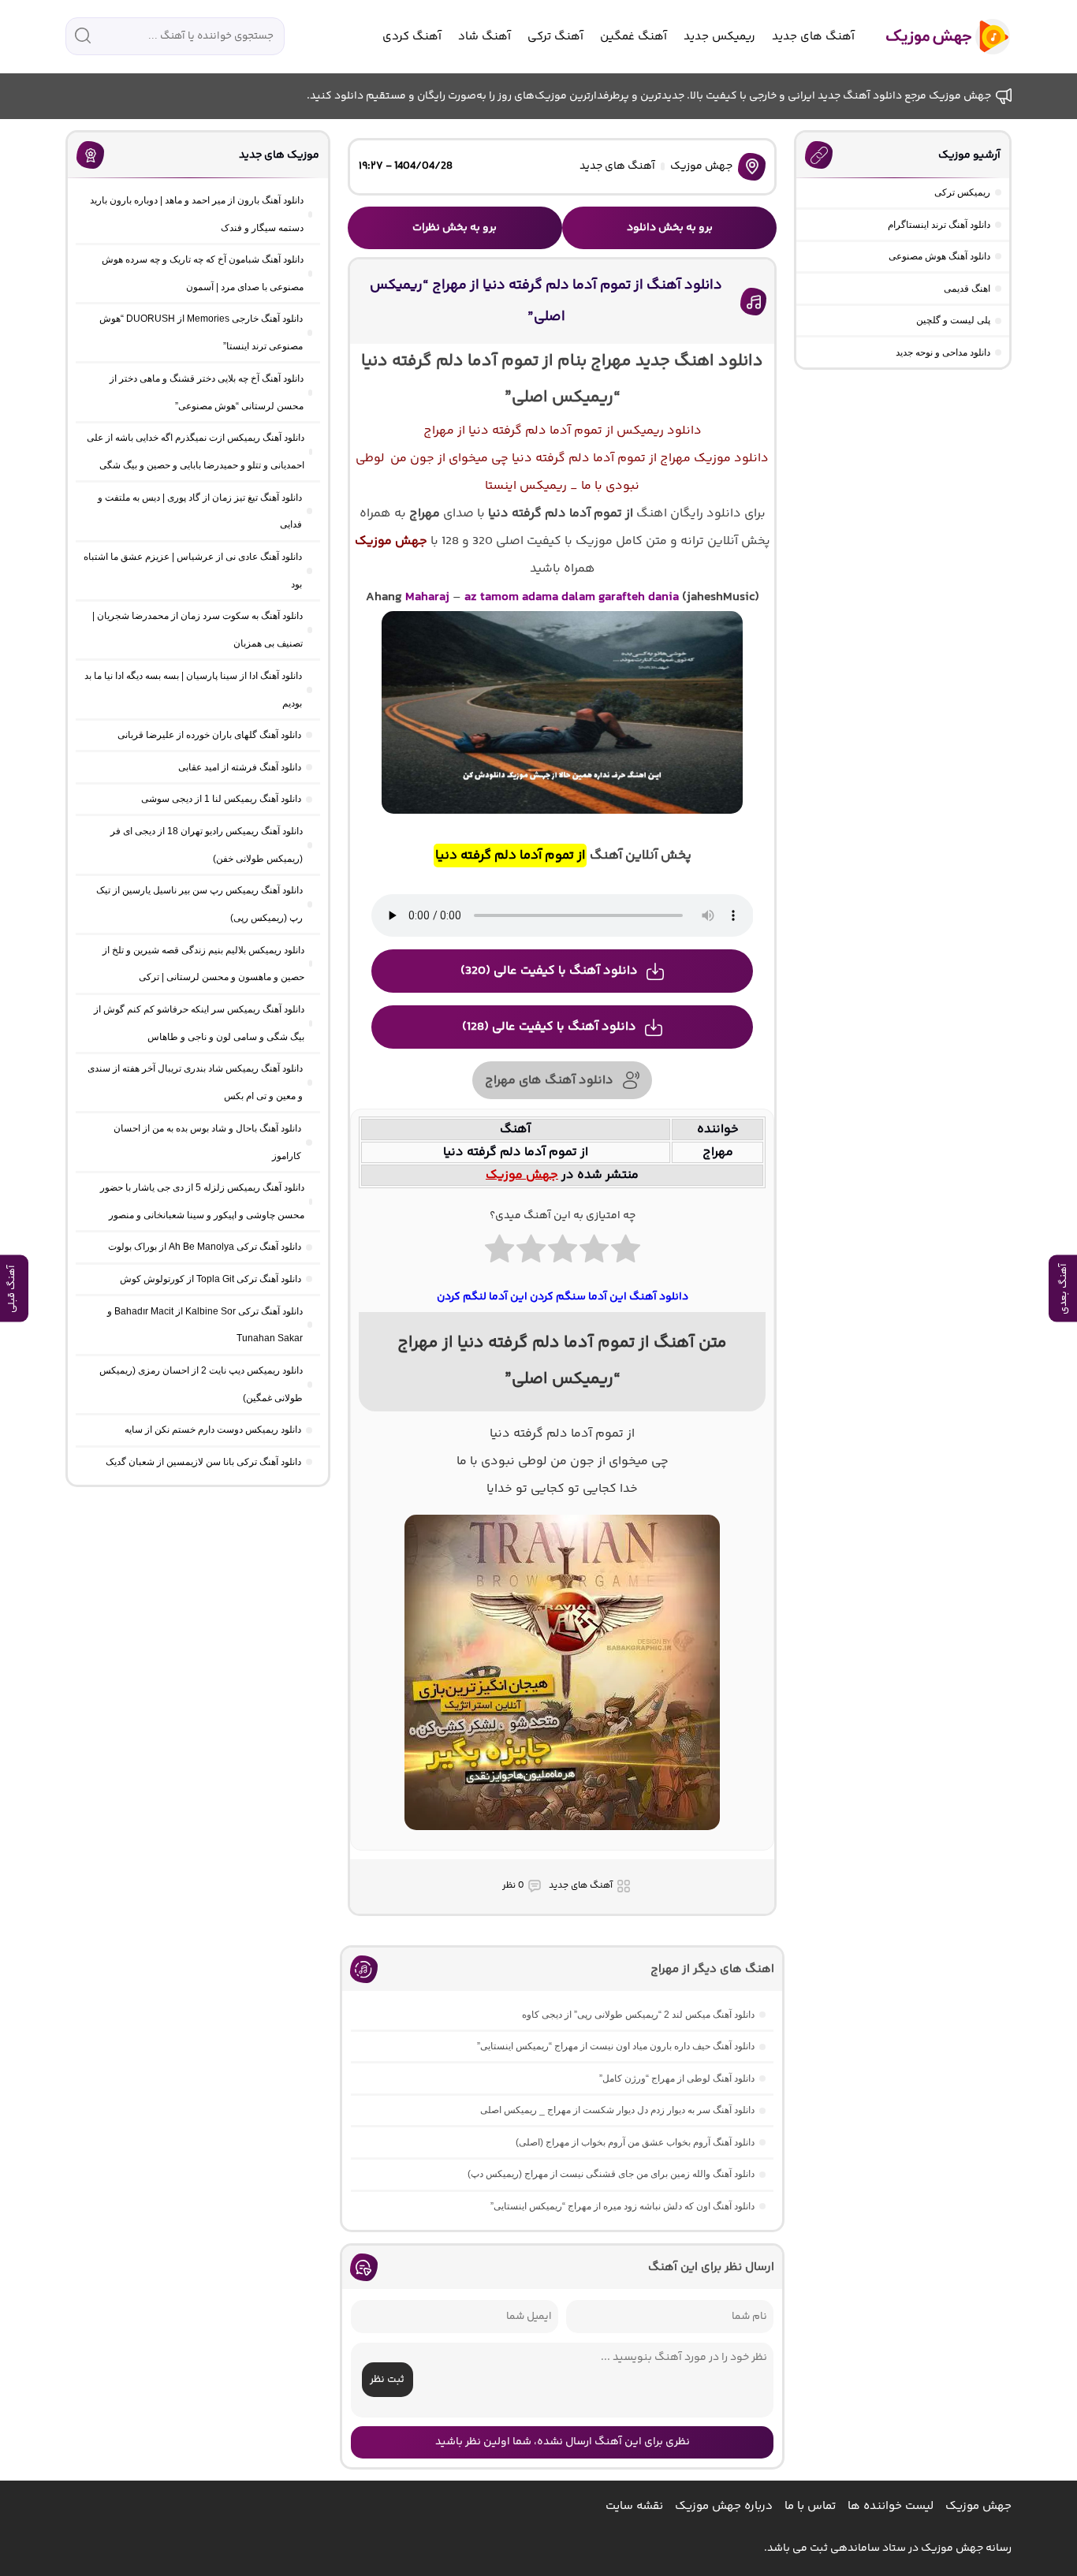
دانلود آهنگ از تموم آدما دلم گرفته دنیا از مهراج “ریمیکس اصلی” (546, 301)
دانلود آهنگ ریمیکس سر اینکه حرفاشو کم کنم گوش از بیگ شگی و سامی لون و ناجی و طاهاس (199, 1023)
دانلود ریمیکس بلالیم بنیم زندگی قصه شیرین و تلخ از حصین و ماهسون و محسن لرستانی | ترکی (203, 964)
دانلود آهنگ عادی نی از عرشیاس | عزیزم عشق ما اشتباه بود (193, 570)
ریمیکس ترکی (962, 192)
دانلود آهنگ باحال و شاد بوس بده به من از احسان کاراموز (207, 1142)
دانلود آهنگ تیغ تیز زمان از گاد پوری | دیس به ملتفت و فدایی (200, 511)
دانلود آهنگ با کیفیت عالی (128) (549, 1027)
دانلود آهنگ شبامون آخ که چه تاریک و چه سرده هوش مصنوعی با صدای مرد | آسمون (203, 273)
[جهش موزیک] (937, 37)
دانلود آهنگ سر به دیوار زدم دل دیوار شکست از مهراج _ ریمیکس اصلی (617, 2110)
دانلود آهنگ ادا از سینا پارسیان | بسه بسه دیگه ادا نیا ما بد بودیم (193, 690)
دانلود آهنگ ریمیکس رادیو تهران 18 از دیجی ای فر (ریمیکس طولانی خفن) (207, 845)
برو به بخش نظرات (455, 228)
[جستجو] (83, 35)
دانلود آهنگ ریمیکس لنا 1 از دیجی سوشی (221, 799)
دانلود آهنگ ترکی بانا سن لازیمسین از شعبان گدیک (203, 1462)
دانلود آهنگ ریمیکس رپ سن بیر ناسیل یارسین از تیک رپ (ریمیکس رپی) (199, 904)
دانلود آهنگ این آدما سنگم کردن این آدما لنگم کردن (563, 1297)
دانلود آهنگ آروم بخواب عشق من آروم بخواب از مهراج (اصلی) (635, 2142)
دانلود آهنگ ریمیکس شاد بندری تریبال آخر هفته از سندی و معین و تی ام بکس (195, 1082)
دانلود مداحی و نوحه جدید (943, 352)
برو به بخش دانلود (670, 228)
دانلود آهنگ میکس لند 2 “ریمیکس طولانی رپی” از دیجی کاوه (638, 2015)
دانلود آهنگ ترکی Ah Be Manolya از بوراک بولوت (205, 1247)
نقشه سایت (634, 2506)
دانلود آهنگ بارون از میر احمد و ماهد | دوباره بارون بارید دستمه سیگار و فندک (197, 214)
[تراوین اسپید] (562, 1840)
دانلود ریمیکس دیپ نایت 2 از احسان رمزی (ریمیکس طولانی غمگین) (201, 1384)
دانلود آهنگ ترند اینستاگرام (939, 225)
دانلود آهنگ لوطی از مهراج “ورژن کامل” (677, 2078)
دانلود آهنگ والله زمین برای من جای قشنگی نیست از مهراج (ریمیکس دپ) (611, 2174)
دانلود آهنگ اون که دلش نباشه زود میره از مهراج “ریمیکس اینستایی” (622, 2206)
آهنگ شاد (484, 37)
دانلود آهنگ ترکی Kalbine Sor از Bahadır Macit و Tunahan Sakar (205, 1325)
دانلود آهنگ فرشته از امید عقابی (240, 767)
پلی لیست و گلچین (953, 320)
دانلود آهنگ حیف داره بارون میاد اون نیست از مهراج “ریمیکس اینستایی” (616, 2046)
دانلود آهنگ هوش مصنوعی (939, 256)
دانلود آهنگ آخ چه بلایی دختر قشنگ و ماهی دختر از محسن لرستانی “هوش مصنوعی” (207, 392)
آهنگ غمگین (634, 37)
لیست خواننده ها (891, 2506)
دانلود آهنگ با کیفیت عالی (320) (549, 971)
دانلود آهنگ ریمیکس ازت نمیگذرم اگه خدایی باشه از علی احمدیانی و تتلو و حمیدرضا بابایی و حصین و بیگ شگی (196, 451)
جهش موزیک (701, 166)
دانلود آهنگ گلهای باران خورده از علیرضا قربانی (209, 735)
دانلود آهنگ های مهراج (549, 1081)
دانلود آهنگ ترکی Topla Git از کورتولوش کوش (211, 1279)
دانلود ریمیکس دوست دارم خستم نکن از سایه (213, 1430)
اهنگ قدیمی (967, 289)
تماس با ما (810, 2506)
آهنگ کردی (412, 37)
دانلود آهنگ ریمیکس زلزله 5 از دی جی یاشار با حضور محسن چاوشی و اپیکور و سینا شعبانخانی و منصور (202, 1201)
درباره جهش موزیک (724, 2506)
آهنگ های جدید (813, 37)
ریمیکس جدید (719, 37)
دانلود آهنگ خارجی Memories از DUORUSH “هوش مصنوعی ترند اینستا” (201, 332)
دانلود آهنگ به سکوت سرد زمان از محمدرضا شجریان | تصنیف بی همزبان (198, 630)
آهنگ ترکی (555, 37)
